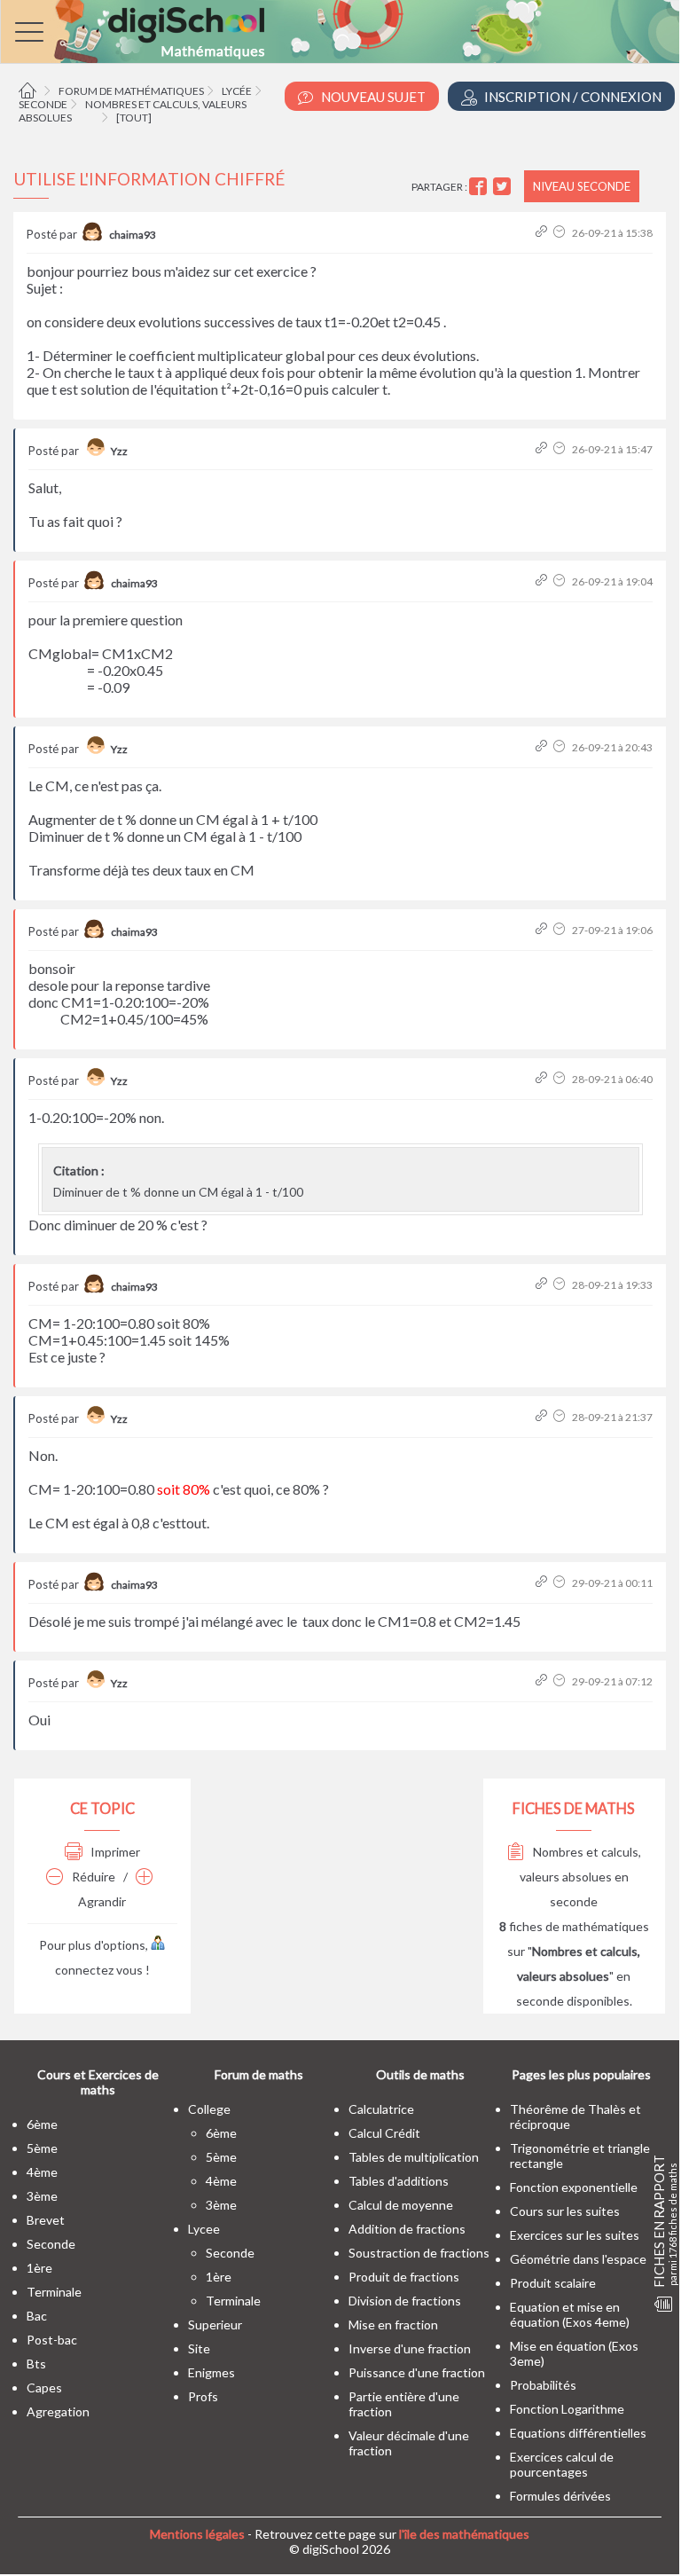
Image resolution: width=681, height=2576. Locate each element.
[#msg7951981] (543, 1417)
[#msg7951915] (543, 1285)
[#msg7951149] (543, 747)
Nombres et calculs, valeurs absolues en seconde (580, 1877)
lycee (204, 2229)
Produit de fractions (404, 2277)
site (199, 2348)
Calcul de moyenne (401, 2205)
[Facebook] (480, 187)
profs (203, 2396)
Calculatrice (381, 2109)
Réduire (92, 1877)
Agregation (58, 2411)
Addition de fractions (407, 2229)
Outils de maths (420, 2074)
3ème (42, 2196)
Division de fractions (405, 2301)
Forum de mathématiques (131, 91)
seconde (51, 2244)
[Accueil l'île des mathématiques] (30, 91)
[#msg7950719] (543, 233)
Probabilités (543, 2385)
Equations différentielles (578, 2433)
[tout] (134, 118)
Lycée (237, 91)
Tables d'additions (399, 2181)
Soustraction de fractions (419, 2253)
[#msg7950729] (543, 449)
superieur (215, 2325)
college (209, 2109)
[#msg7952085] (543, 1681)
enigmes (211, 2372)
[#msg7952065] (543, 1583)
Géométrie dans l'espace (578, 2259)
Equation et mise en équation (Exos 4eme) (570, 2314)
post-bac (52, 2340)
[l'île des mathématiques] (340, 31)
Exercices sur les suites (575, 2235)
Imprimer (114, 1852)
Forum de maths (259, 2074)
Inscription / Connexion (571, 97)
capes (44, 2388)
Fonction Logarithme (567, 2409)
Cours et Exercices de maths (98, 2082)
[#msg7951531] (543, 930)
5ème (42, 2148)
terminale (54, 2292)
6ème (42, 2124)
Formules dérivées (560, 2496)
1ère (39, 2268)
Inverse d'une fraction (410, 2348)
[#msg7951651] (543, 1079)
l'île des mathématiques (464, 2534)
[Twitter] (504, 187)
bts (36, 2364)
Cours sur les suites (565, 2211)
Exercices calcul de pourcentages (562, 2464)
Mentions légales (197, 2534)
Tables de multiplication (414, 2157)
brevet (46, 2220)
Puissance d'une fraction (417, 2372)
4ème (42, 2172)
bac (37, 2316)
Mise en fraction (393, 2325)
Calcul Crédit (384, 2133)
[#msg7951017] (543, 581)
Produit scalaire (553, 2283)
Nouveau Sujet (372, 97)
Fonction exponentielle (574, 2187)
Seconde (43, 104)
